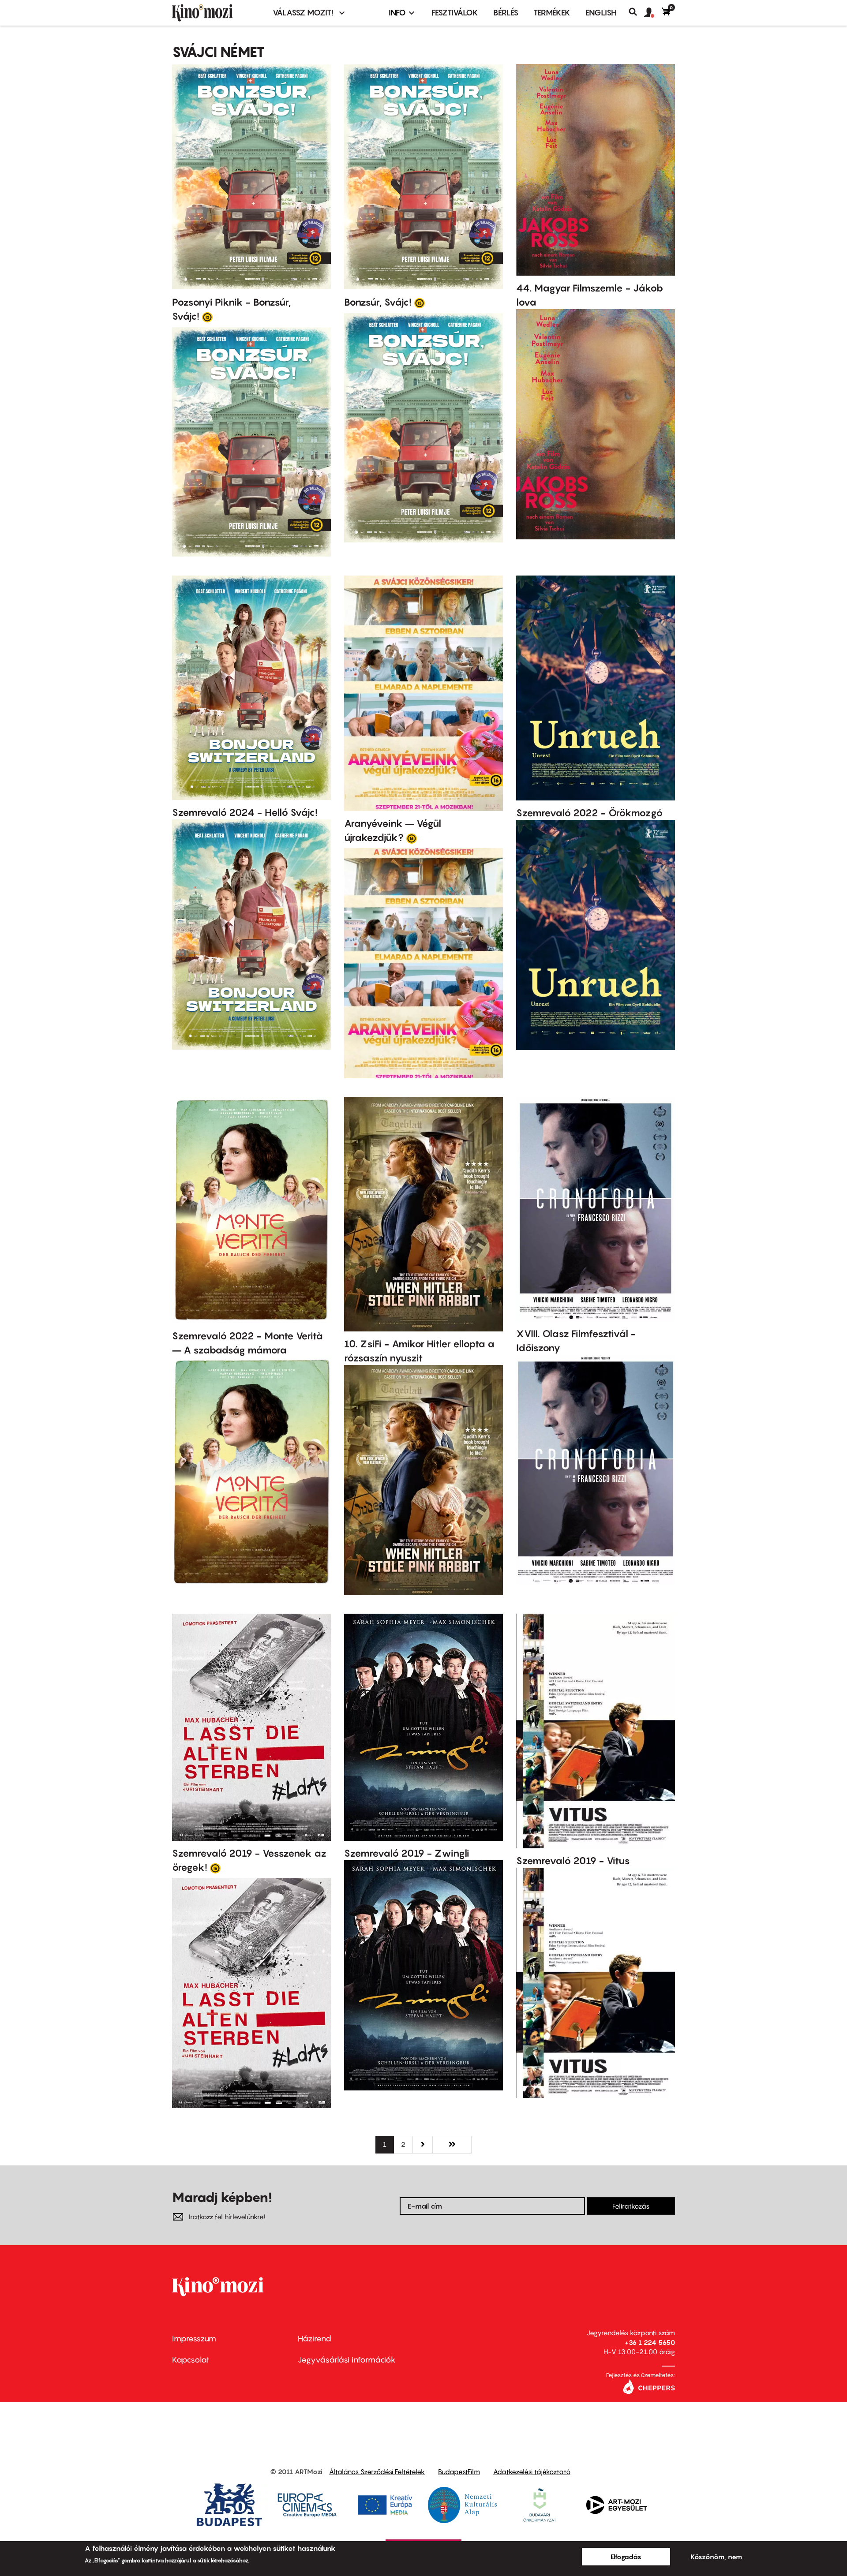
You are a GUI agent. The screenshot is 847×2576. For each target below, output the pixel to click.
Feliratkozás (631, 2206)
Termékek (552, 13)
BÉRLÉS (506, 13)
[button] (653, 13)
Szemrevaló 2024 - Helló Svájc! (245, 812)
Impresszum (194, 2339)
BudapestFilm (459, 2471)
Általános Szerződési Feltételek (377, 2471)
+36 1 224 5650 (650, 2342)
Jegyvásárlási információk (347, 2360)
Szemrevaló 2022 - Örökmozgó (589, 813)
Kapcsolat (191, 2360)
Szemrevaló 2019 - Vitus (573, 1861)
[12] (207, 317)
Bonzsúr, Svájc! (378, 302)
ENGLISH (601, 13)
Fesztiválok (455, 13)
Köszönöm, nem (716, 2557)
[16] (412, 838)
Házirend (315, 2339)
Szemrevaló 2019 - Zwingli (407, 1853)
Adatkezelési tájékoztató (532, 2471)
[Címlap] (217, 13)
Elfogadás (626, 2557)
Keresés (636, 12)
